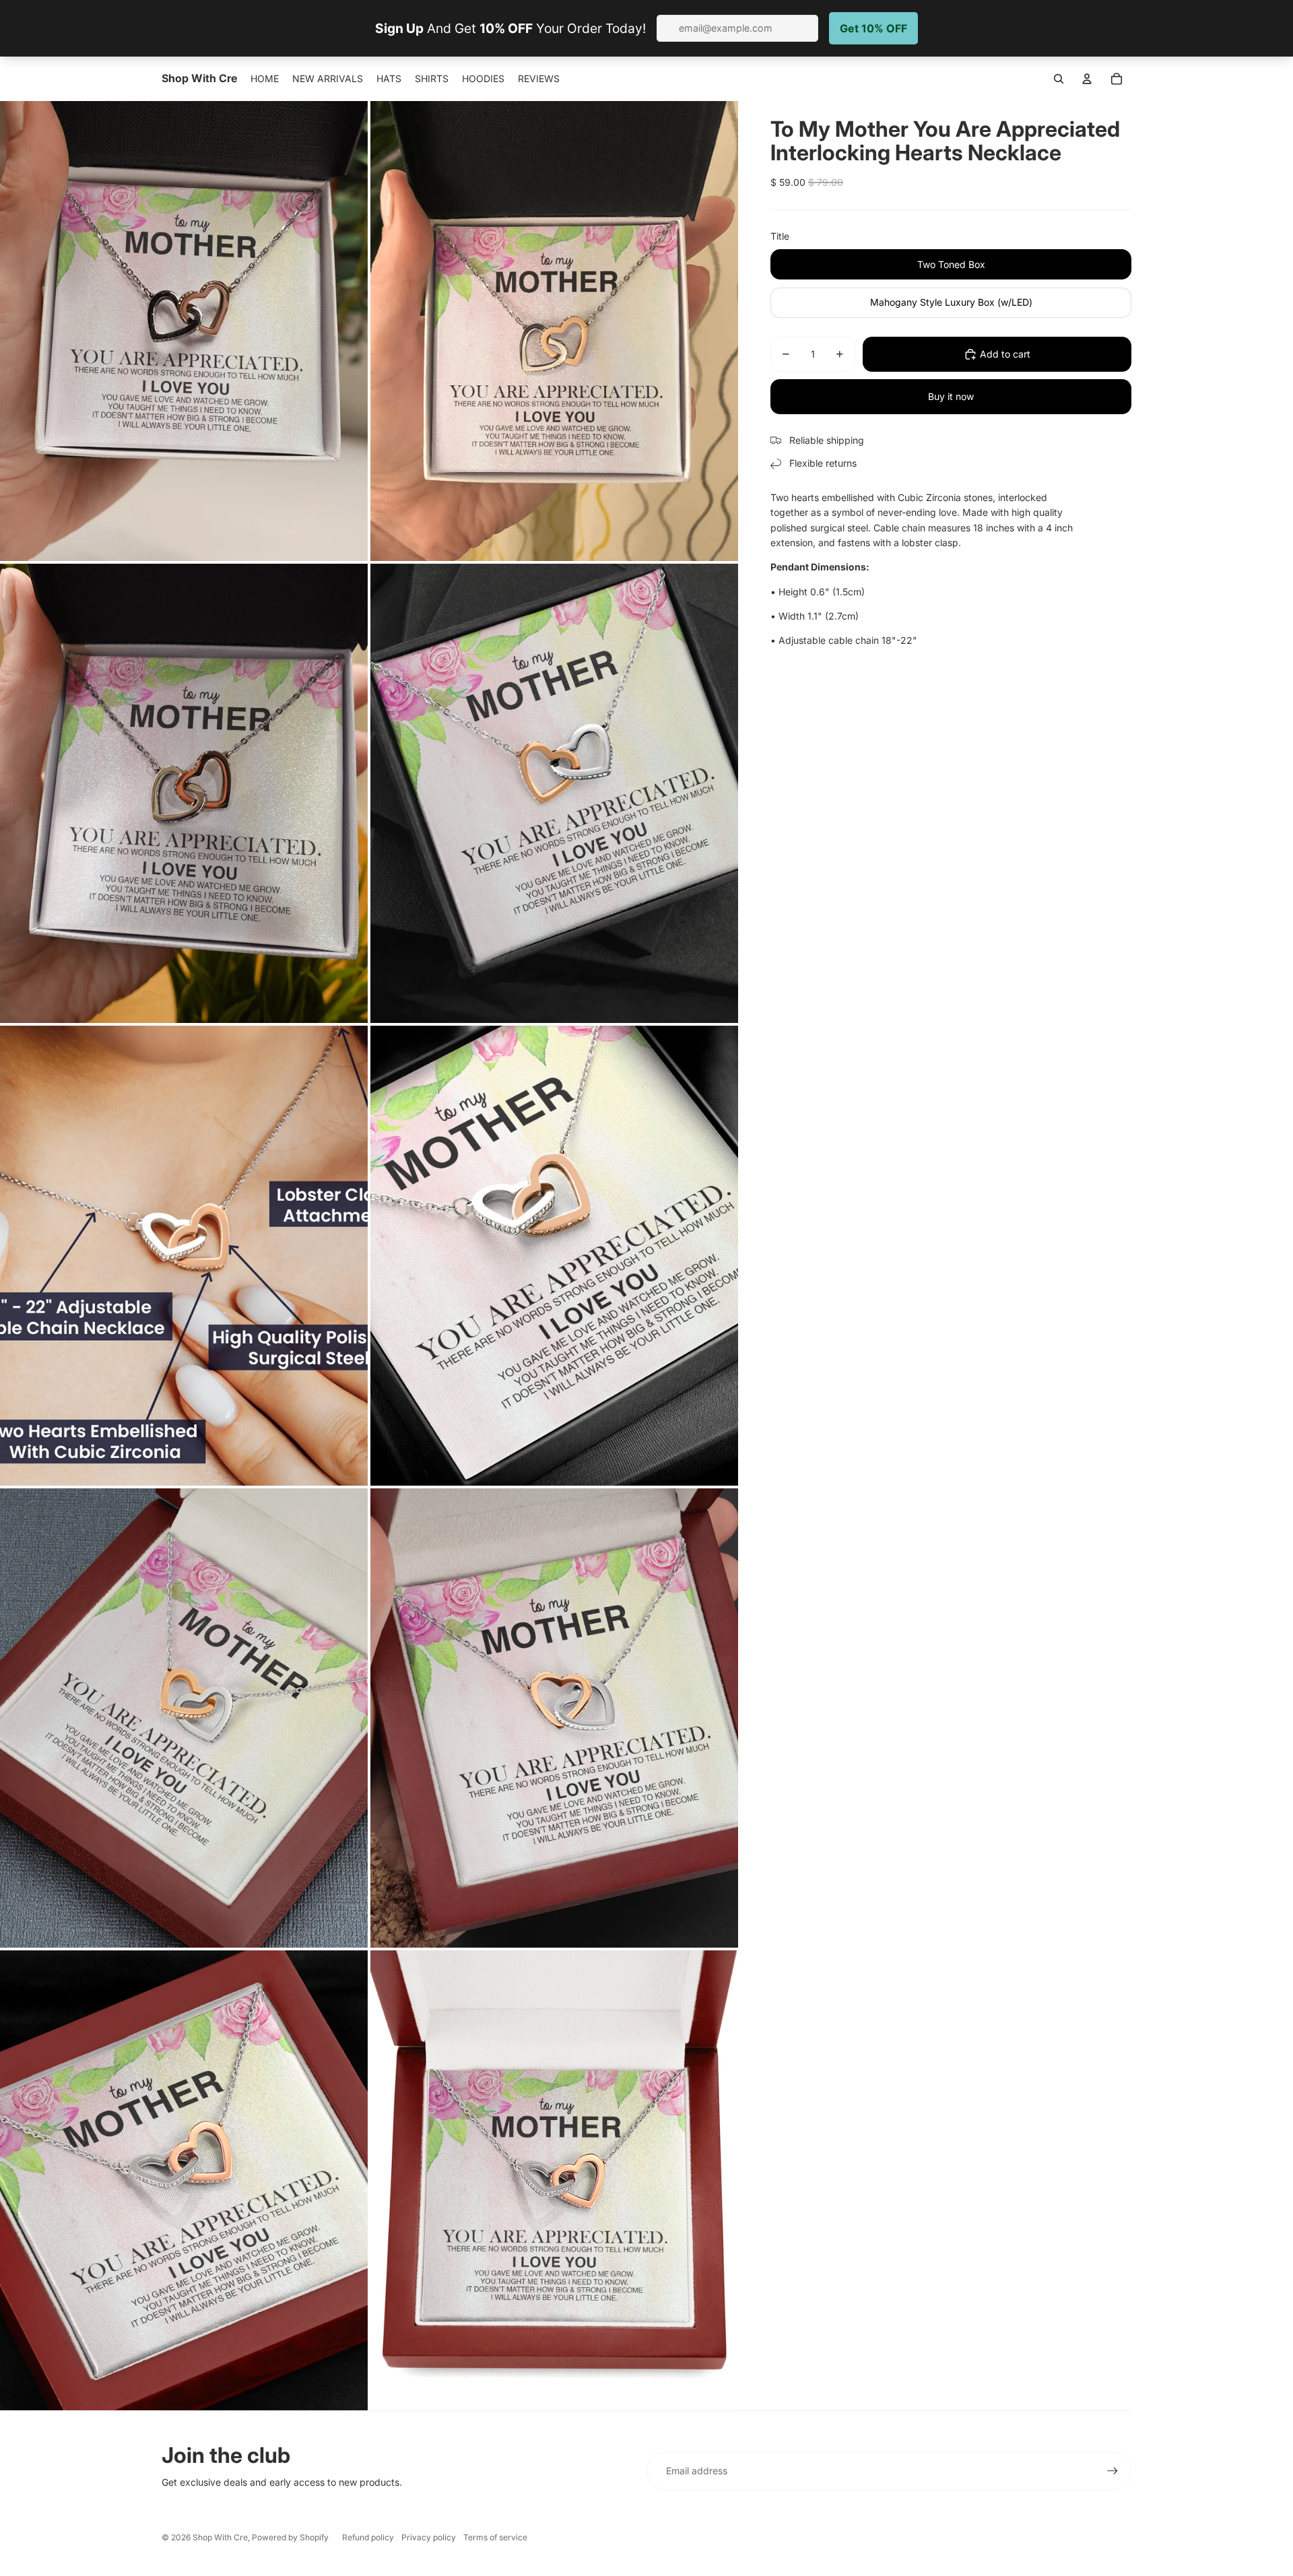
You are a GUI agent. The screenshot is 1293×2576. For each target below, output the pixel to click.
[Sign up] (1113, 2471)
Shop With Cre (220, 2537)
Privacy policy (429, 2537)
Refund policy (368, 2537)
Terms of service (495, 2537)
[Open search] (1059, 79)
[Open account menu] (1087, 79)
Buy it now (951, 396)
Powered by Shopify (290, 2537)
